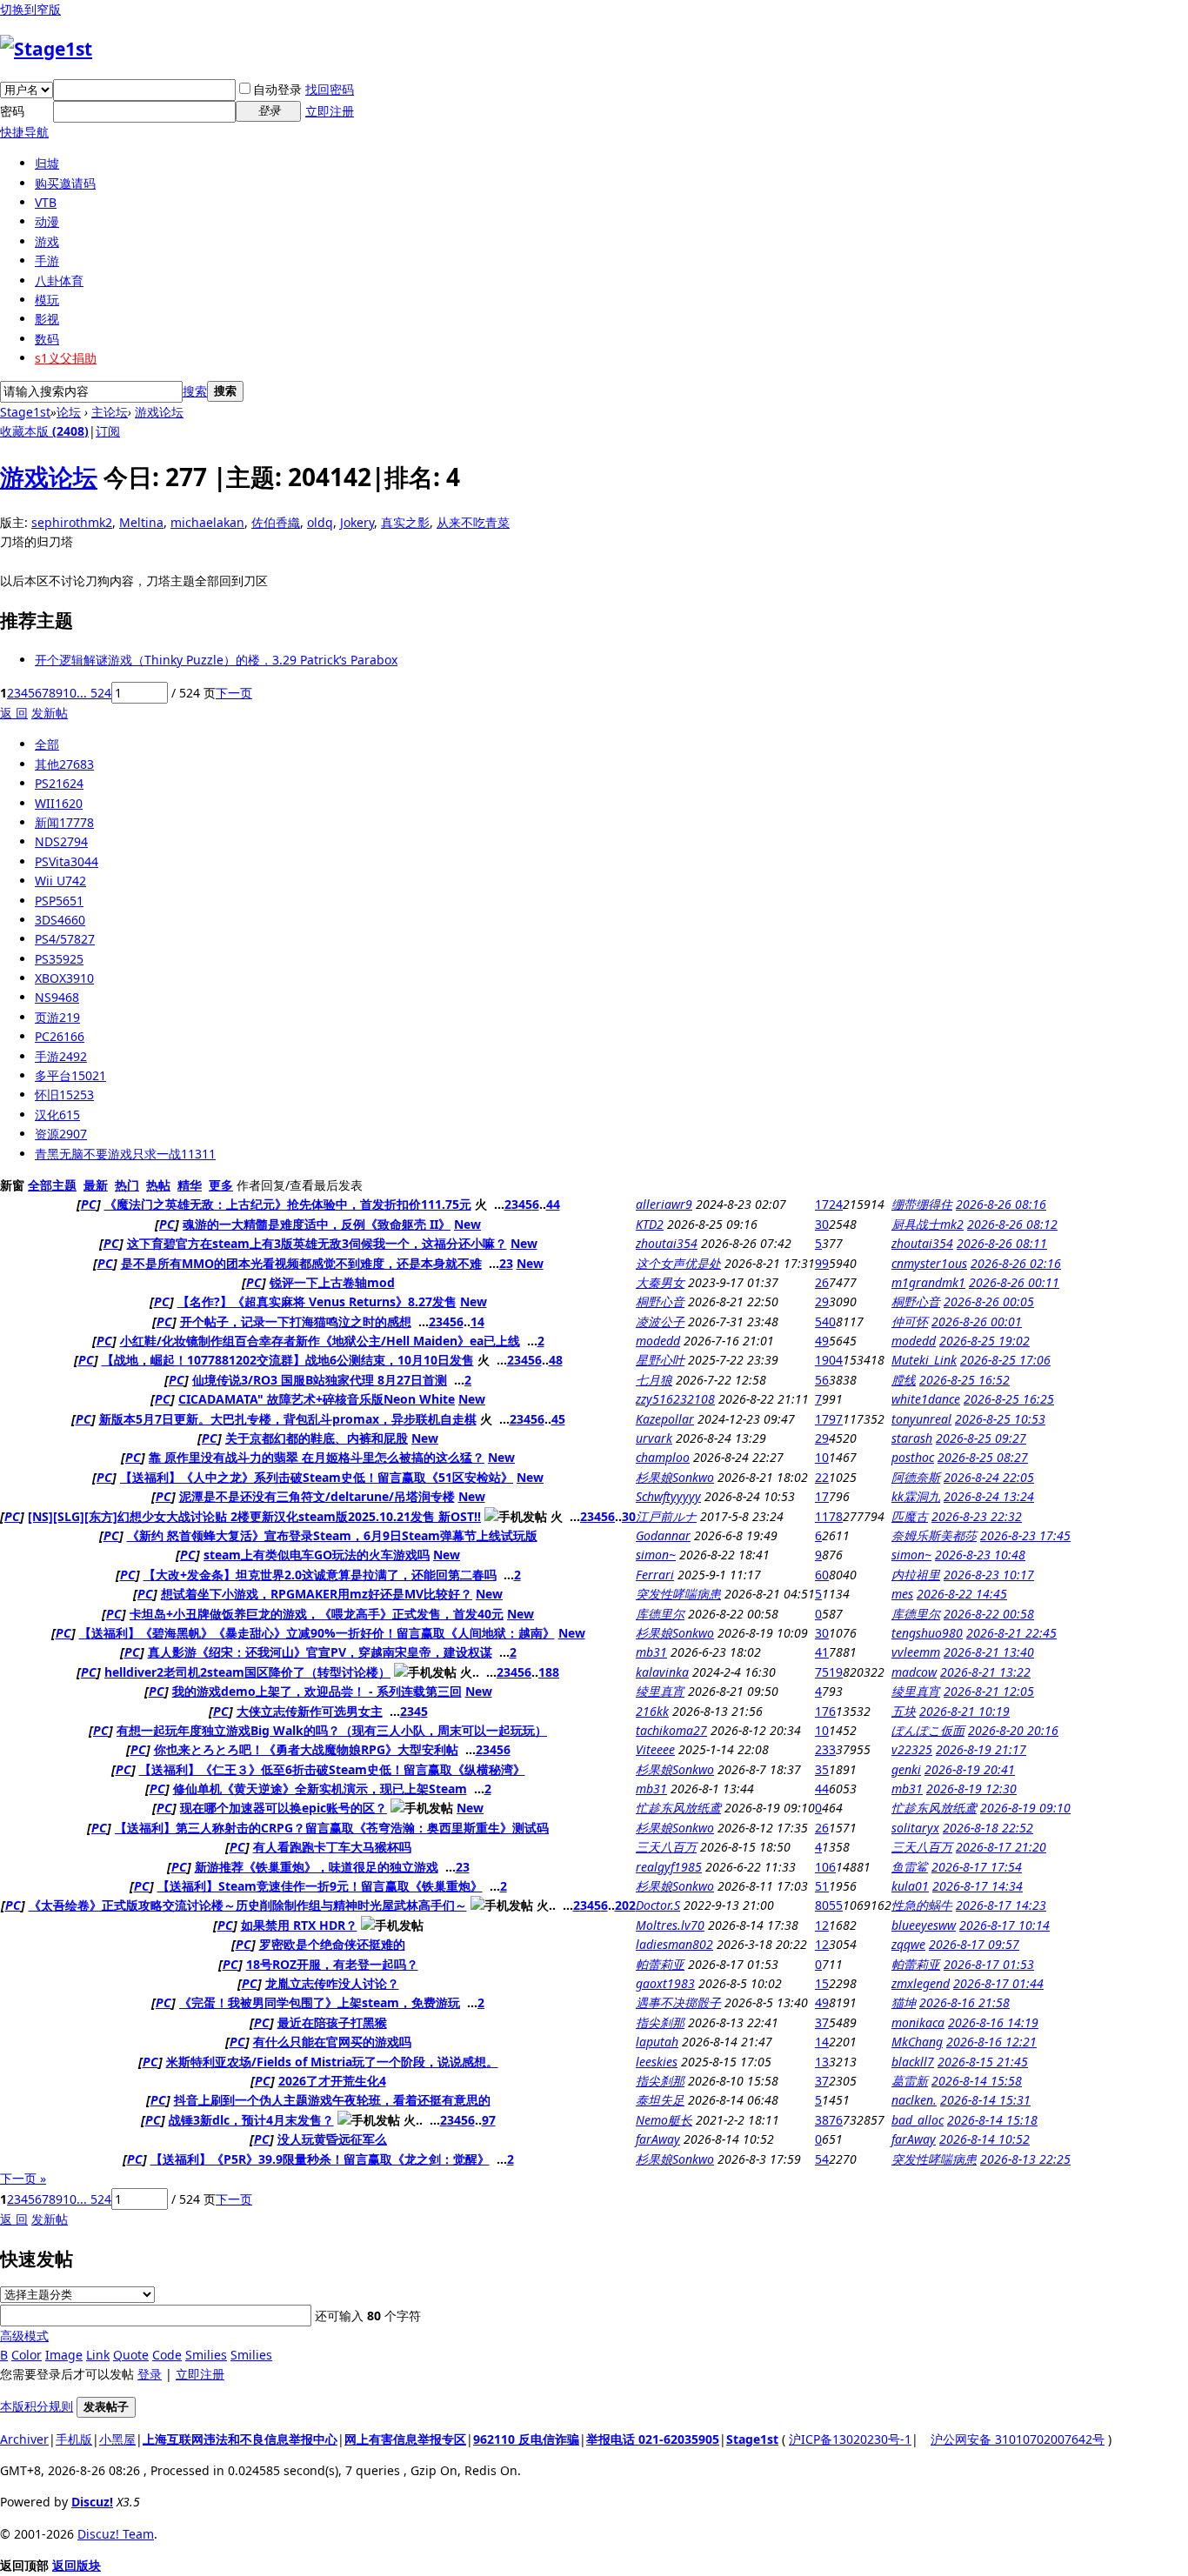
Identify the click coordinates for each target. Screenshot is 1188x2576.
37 (822, 2022)
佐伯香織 (276, 522)
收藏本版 (44, 431)
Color (27, 2355)
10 (70, 693)
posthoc (913, 1457)
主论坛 (110, 412)
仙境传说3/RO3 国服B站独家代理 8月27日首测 (320, 1380)
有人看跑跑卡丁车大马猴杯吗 (332, 1847)
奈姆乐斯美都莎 (934, 1535)
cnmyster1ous (929, 1263)
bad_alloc (918, 2120)
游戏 (47, 241)
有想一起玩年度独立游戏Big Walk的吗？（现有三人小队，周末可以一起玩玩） (332, 1730)
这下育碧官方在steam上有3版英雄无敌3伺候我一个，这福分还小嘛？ (317, 1243)
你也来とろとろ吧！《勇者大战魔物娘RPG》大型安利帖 (306, 1749)
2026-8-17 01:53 (989, 1964)
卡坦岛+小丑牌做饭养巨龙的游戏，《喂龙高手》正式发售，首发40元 (317, 1614)
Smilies (206, 2355)
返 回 (14, 713)
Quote (131, 2355)
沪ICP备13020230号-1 (850, 2439)
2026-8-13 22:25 (1025, 2159)
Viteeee (655, 1749)
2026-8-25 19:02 (984, 1341)
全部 (47, 744)
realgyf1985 (669, 1867)
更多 (221, 1185)
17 (822, 1496)
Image (64, 2355)
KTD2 (650, 1224)
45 (558, 1419)
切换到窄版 (30, 9)
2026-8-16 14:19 (993, 2022)
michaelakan (207, 522)
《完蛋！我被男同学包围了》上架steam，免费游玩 (320, 2002)
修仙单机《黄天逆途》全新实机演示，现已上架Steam (320, 1789)
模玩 (47, 300)
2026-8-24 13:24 (989, 1496)
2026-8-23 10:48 (980, 1555)
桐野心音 (660, 1301)
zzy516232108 (675, 1399)
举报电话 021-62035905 (653, 2439)
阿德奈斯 (916, 1477)
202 (625, 1905)
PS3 (59, 959)
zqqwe (908, 1944)
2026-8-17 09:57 (974, 1944)
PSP (59, 901)
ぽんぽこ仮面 (928, 1730)
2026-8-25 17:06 (1005, 1360)
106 (825, 1867)
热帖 (158, 1185)
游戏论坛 (159, 412)
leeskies (657, 2062)
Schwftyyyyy (668, 1496)
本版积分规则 (37, 2406)
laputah (657, 2042)
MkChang (917, 2042)
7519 (829, 1672)
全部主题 (52, 1185)
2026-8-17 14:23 (1001, 1905)
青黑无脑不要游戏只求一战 (125, 1154)
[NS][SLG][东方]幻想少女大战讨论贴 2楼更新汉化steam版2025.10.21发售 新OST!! (254, 1516)
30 (822, 1224)
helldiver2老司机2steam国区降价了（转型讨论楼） (247, 1672)
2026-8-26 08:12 (1012, 1224)
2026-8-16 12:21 (991, 2042)
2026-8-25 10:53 (1000, 1419)
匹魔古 (910, 1516)
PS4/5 (65, 939)
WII (59, 803)
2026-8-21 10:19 (964, 1711)
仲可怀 (910, 1321)
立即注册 (330, 111)
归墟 (47, 163)
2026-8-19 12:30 (971, 1789)
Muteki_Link (924, 1360)
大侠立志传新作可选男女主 (310, 1711)
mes (902, 1594)
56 (822, 1380)
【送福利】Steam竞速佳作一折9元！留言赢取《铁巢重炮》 (320, 1886)
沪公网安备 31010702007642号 (1018, 2439)
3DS (60, 920)
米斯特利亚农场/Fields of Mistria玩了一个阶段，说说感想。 (332, 2062)
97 (489, 2120)
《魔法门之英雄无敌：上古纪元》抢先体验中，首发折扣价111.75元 (288, 1204)
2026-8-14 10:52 (984, 2139)
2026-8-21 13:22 (985, 1672)
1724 (829, 1204)
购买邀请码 (65, 183)
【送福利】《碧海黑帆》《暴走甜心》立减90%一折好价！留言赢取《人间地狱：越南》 (317, 1633)
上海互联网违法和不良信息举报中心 (240, 2439)
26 (822, 1282)
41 (822, 1652)
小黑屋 (117, 2439)
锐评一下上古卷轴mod (332, 1282)
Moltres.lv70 (670, 1925)
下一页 (234, 693)
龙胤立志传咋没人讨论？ (332, 1983)
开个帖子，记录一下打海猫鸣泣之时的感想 (296, 1321)
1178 (829, 1516)
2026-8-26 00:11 (1014, 1282)
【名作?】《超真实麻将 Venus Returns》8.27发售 (317, 1301)
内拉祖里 (916, 1575)
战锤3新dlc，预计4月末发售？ (251, 2120)
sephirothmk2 (72, 522)
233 (825, 1749)
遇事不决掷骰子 (678, 2002)
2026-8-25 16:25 (1009, 1399)
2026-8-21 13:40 (989, 1652)
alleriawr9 (664, 1204)
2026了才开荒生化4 (332, 2081)
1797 (829, 1419)
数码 (47, 339)
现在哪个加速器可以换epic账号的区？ (284, 1808)
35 (822, 1769)
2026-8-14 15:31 (985, 2100)
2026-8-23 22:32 (977, 1516)
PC (60, 1036)
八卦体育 (59, 280)
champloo (663, 1457)
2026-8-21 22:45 (1011, 1633)
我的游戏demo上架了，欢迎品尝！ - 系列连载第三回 (317, 1691)
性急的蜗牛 (922, 1905)
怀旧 (64, 1094)
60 (822, 1575)
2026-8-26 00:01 (977, 1321)
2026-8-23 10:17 (989, 1575)
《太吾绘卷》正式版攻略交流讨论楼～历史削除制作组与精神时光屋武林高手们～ (248, 1905)
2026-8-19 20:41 (970, 1769)
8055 (829, 1905)
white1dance (926, 1399)
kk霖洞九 (916, 1496)
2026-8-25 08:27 (983, 1457)
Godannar (663, 1535)
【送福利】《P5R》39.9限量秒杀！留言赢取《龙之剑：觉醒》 (320, 2159)
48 (556, 1360)
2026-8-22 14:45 (962, 1594)
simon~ (656, 1555)
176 (825, 1711)
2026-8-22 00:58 (989, 1614)
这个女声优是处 (678, 1263)
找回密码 (330, 89)
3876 (829, 2120)
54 (822, 2159)
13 (822, 2062)
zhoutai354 (667, 1243)
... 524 (94, 693)
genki (906, 1769)
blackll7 (913, 2062)
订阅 (108, 431)
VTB (46, 202)
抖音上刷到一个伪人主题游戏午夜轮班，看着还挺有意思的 (332, 2100)
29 (822, 1301)
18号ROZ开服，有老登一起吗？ (332, 1964)
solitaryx (915, 1828)
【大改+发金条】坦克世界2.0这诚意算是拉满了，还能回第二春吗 (320, 1575)
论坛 (69, 412)
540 (825, 1321)
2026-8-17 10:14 (1004, 1925)
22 (822, 1477)
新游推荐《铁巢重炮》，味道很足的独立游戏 (317, 1867)
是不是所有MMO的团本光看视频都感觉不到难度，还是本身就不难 (301, 1263)
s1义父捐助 (66, 358)
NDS (61, 841)
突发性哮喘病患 (678, 1594)
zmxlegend (921, 1983)
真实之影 (405, 522)
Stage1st (25, 412)
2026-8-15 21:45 (983, 2062)
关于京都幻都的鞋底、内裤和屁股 (317, 1438)
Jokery (357, 522)
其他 (64, 764)
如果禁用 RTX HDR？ (299, 1925)
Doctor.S (658, 1905)
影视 (47, 319)
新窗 (12, 1185)
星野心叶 (660, 1360)
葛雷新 (910, 2081)
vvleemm (916, 1652)
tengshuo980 (927, 1633)
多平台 (70, 1075)
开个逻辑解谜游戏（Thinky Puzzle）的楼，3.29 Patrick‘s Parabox (216, 660)
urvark (654, 1438)
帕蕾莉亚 (660, 1964)
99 (822, 1263)
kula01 (910, 1886)
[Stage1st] (46, 49)
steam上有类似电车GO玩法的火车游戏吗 (317, 1555)
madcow (914, 1672)
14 (477, 1321)
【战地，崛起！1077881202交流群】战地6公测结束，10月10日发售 (288, 1360)
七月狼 (654, 1380)
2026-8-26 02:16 (1016, 1263)
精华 (190, 1185)
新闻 (64, 822)
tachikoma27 (671, 1730)
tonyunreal (921, 1419)
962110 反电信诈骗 (526, 2439)
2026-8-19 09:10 (1025, 1808)
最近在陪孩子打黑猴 (332, 2022)
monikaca (918, 2022)
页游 (57, 1017)
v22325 (912, 1749)
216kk (652, 1711)
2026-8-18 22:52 (988, 1828)
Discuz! (92, 2502)
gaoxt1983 (665, 1983)
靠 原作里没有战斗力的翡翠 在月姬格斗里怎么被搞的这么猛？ (317, 1457)
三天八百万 (666, 1847)
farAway (658, 2139)
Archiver (24, 2439)
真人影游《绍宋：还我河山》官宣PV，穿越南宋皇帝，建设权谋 (320, 1652)
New (467, 1224)
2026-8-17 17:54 (977, 1867)
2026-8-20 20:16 (1013, 1730)
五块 (904, 1711)
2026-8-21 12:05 (989, 1691)
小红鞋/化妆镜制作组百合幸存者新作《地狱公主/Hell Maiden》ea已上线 (320, 1341)
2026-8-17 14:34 (978, 1886)
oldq (320, 522)
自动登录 (277, 89)
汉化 (57, 1114)
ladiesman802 (674, 1944)
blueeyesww (924, 1925)
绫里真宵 (660, 1691)
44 (553, 1204)
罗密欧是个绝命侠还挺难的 (332, 1944)
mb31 (651, 1652)
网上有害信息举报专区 (405, 2439)
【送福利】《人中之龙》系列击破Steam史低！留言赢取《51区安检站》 (317, 1477)
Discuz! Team (116, 2534)
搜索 (195, 391)
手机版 (74, 2439)
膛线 (904, 1380)
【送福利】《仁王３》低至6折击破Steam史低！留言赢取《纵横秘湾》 (332, 1769)
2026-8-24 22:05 (989, 1477)
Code (167, 2355)
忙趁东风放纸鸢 (678, 1808)
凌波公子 (660, 1321)
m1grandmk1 (928, 1282)
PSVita (67, 861)
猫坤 (904, 2002)
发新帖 (50, 713)
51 (822, 1886)
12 (822, 1925)
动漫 (47, 221)
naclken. (914, 2100)
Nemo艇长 (664, 2120)
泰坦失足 (660, 2100)
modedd (658, 1341)
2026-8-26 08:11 (1002, 1243)
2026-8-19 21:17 (981, 1749)
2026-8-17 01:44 (998, 1983)
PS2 (59, 783)
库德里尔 (660, 1614)
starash (912, 1438)
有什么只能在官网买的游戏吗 (332, 2042)
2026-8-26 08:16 (1001, 1204)
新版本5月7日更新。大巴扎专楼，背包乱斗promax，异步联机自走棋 (288, 1419)
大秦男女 (660, 1282)
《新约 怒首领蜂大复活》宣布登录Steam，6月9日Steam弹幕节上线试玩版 (332, 1535)
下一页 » (23, 2178)
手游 (47, 260)
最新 (96, 1185)
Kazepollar (665, 1419)
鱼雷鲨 (910, 1867)
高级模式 (24, 2336)
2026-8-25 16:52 (964, 1380)
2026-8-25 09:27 (981, 1438)
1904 (829, 1360)
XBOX (64, 978)
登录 (150, 2374)
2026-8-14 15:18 (992, 2120)
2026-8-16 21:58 (964, 2002)
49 (822, 1341)
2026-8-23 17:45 (1025, 1535)
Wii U (60, 881)
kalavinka (662, 1672)
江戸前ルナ (666, 1516)
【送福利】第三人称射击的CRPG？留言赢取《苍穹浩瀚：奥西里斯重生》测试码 (332, 1828)
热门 (127, 1185)
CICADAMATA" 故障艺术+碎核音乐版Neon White (317, 1399)
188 (549, 1672)
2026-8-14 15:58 (977, 2081)
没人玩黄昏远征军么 (332, 2139)
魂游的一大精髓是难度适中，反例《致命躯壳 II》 (317, 1224)
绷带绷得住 (922, 1204)
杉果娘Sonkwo (675, 1477)
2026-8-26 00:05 (989, 1301)
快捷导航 (24, 132)
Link (98, 2355)
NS (57, 997)
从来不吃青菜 (473, 522)
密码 (12, 111)
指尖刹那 (660, 2022)
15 (822, 1983)
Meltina (141, 522)
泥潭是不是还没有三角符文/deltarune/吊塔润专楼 (317, 1496)
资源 (61, 1134)
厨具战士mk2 (928, 1224)
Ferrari (655, 1575)
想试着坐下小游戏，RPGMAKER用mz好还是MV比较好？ (317, 1594)
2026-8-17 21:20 (1001, 1847)
